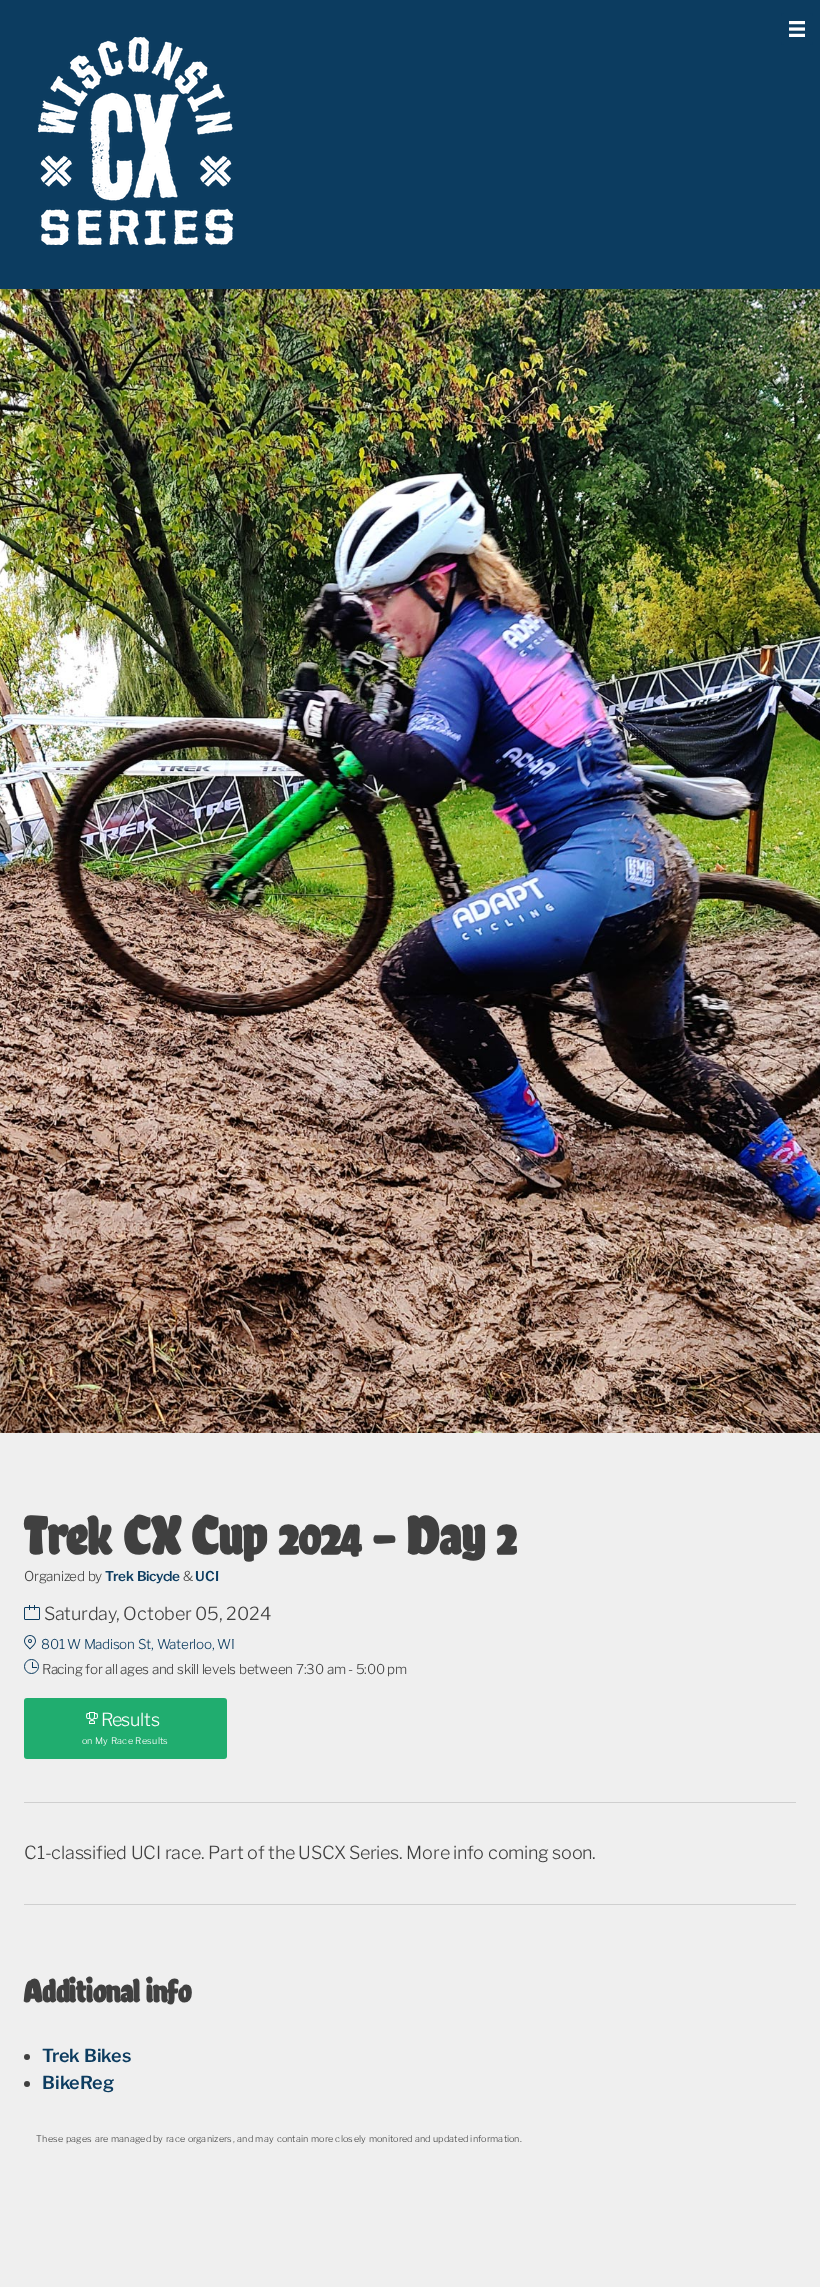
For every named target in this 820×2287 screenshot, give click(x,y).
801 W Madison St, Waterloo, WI (138, 1644)
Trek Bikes (86, 2055)
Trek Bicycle (142, 1576)
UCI (206, 1576)
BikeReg (77, 2082)
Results (125, 1727)
